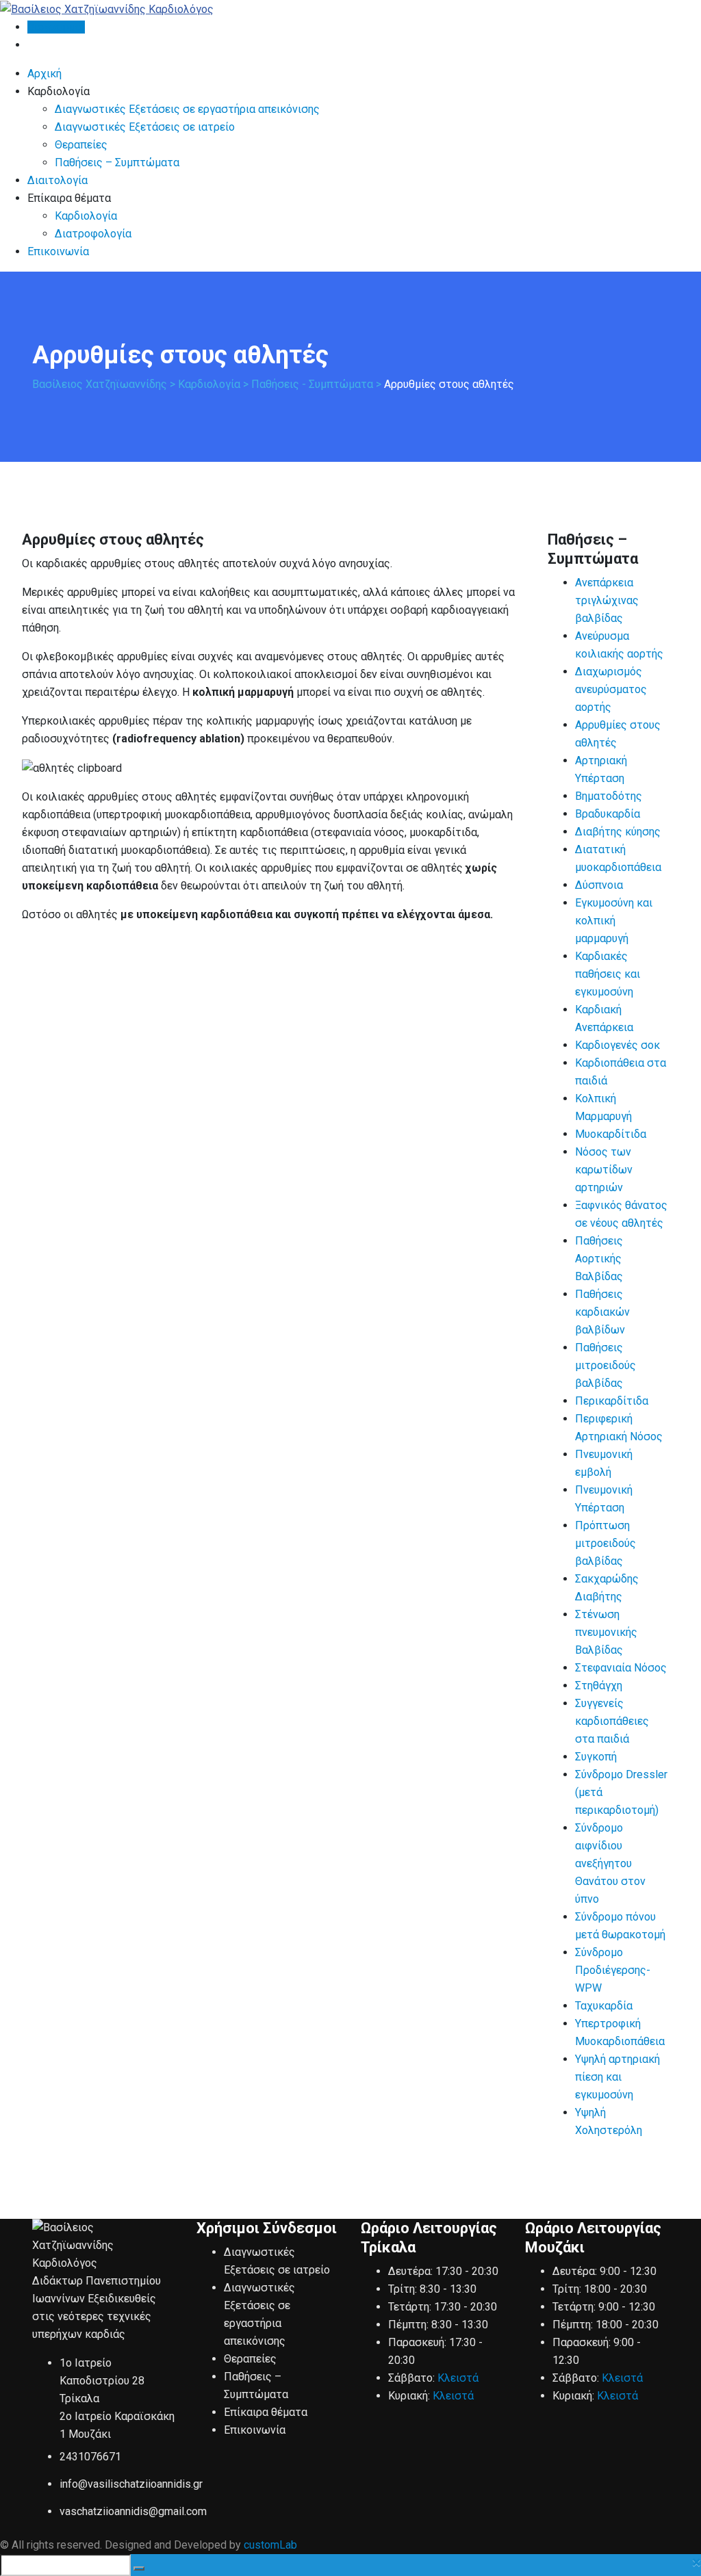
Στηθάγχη (599, 1686)
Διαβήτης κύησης (618, 832)
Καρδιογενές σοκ (617, 1045)
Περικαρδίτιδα (612, 1401)
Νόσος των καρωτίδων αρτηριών (604, 1170)
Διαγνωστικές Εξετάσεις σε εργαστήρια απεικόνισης (187, 109)
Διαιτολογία (58, 180)
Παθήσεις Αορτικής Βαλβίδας (599, 1259)
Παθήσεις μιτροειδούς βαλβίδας (606, 1365)
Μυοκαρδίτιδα (611, 1134)
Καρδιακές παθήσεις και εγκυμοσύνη (608, 974)
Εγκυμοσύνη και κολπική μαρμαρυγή (614, 921)
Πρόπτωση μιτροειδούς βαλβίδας (606, 1543)
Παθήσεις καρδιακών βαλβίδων (602, 1312)
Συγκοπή (596, 1757)
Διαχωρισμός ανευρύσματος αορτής (611, 689)
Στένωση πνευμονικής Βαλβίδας (606, 1632)
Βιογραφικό (56, 27)
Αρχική (44, 74)
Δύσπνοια (599, 885)
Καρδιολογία (86, 216)
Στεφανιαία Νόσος (621, 1668)
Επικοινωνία (58, 251)
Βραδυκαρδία (608, 814)
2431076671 (90, 2457)
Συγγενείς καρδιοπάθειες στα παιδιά (612, 1721)
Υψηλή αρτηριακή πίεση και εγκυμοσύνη (617, 2077)
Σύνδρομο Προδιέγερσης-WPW (613, 1970)
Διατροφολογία (93, 234)
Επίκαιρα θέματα (266, 2412)
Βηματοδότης (609, 796)
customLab (270, 2545)
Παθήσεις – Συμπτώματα (117, 162)
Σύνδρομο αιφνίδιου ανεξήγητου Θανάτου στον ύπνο (610, 1863)
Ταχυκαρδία (604, 2006)
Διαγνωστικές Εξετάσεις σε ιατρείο (145, 127)
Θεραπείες (81, 145)
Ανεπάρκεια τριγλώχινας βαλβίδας (607, 600)
